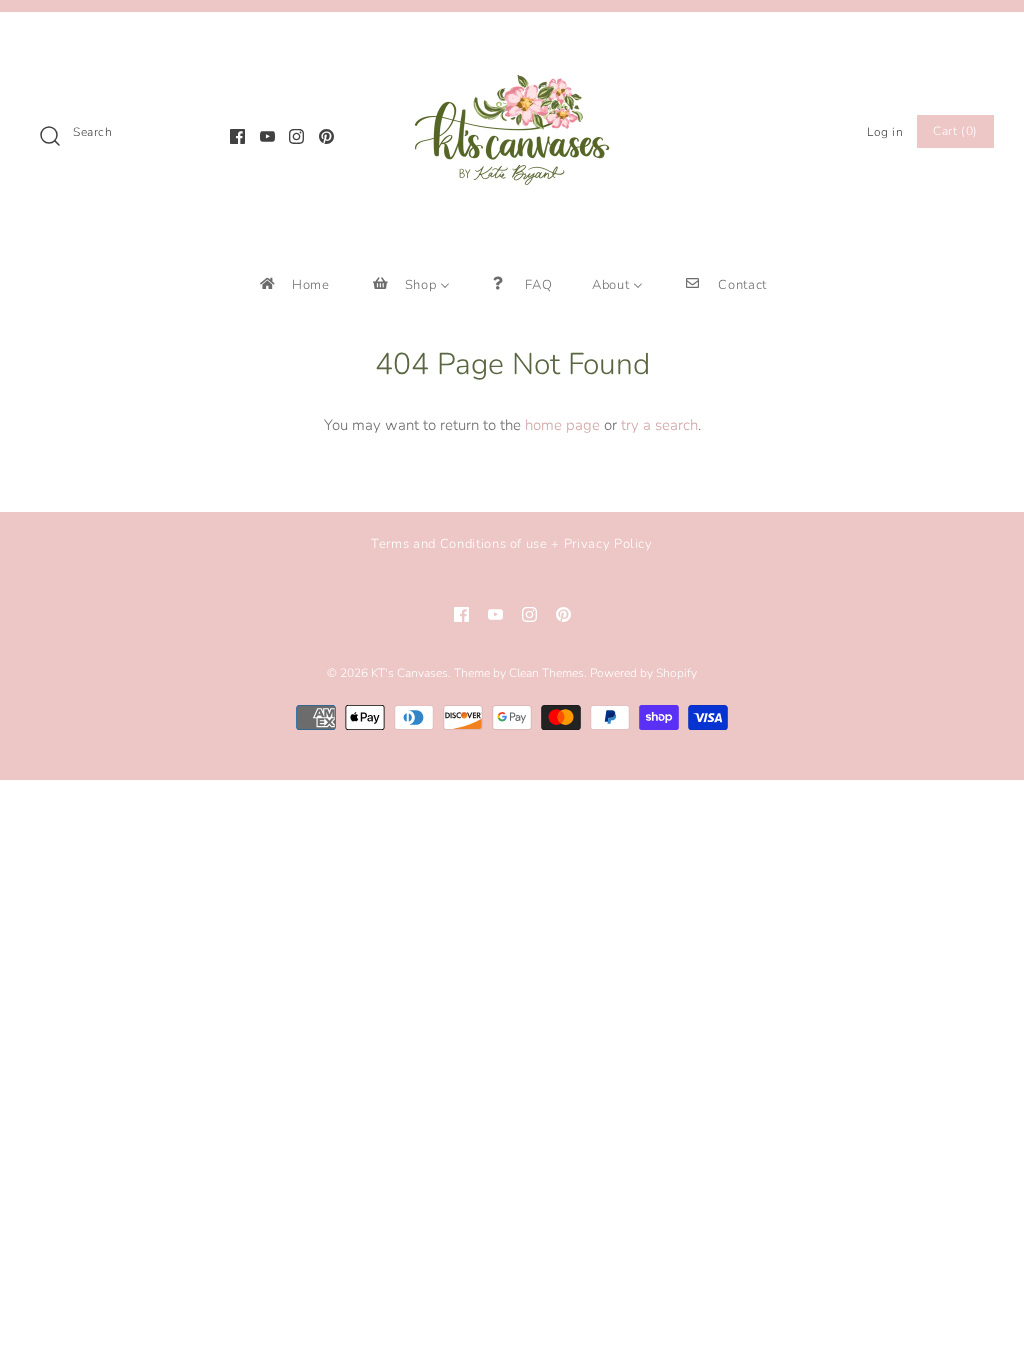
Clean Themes (546, 673)
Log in (885, 132)
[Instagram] (296, 136)
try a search (659, 425)
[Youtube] (267, 136)
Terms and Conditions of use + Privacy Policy (512, 544)
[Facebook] (237, 136)
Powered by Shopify (643, 673)
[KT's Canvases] (512, 44)
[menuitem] (293, 284)
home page (562, 425)
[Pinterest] (326, 136)
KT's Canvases (409, 673)
